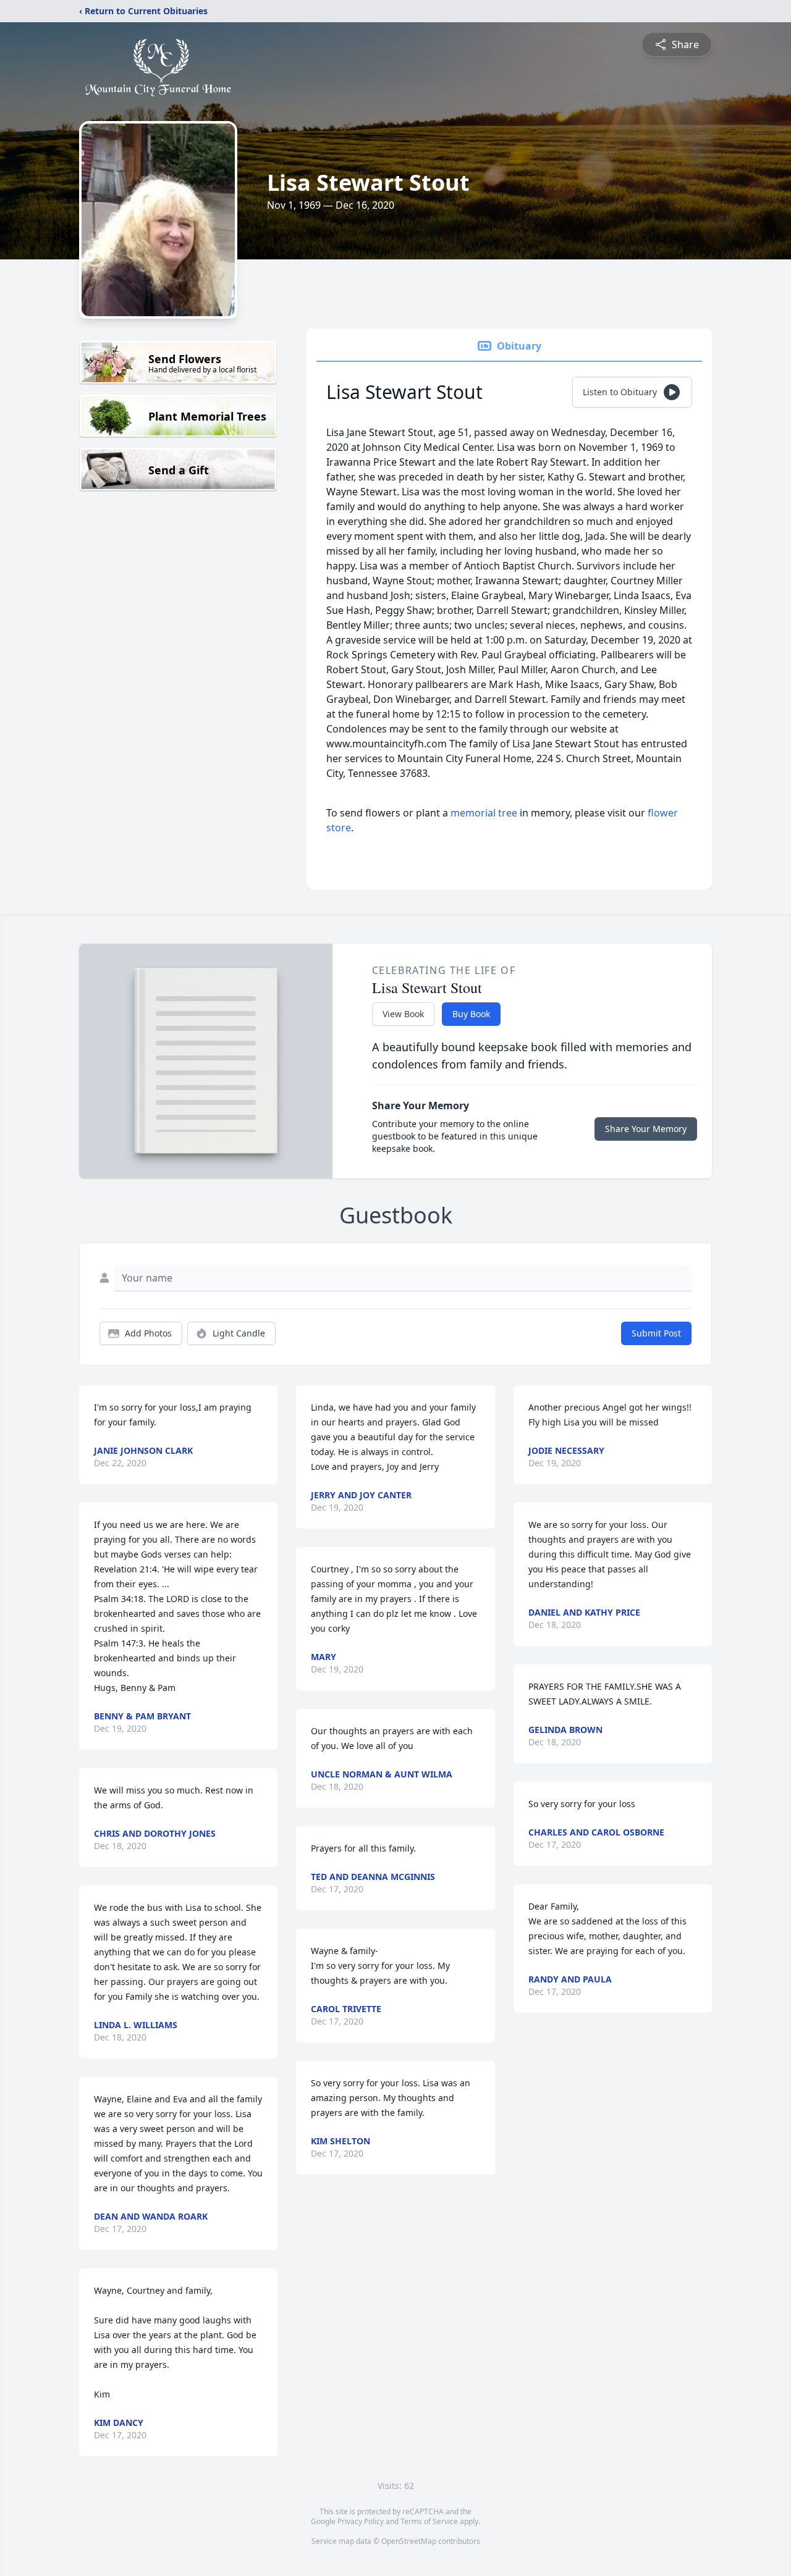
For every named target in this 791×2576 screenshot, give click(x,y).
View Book (403, 1014)
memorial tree (484, 813)
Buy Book (471, 1014)
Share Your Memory (646, 1129)
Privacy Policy (361, 2521)
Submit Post (656, 1333)
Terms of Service (429, 2521)
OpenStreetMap (409, 2541)
